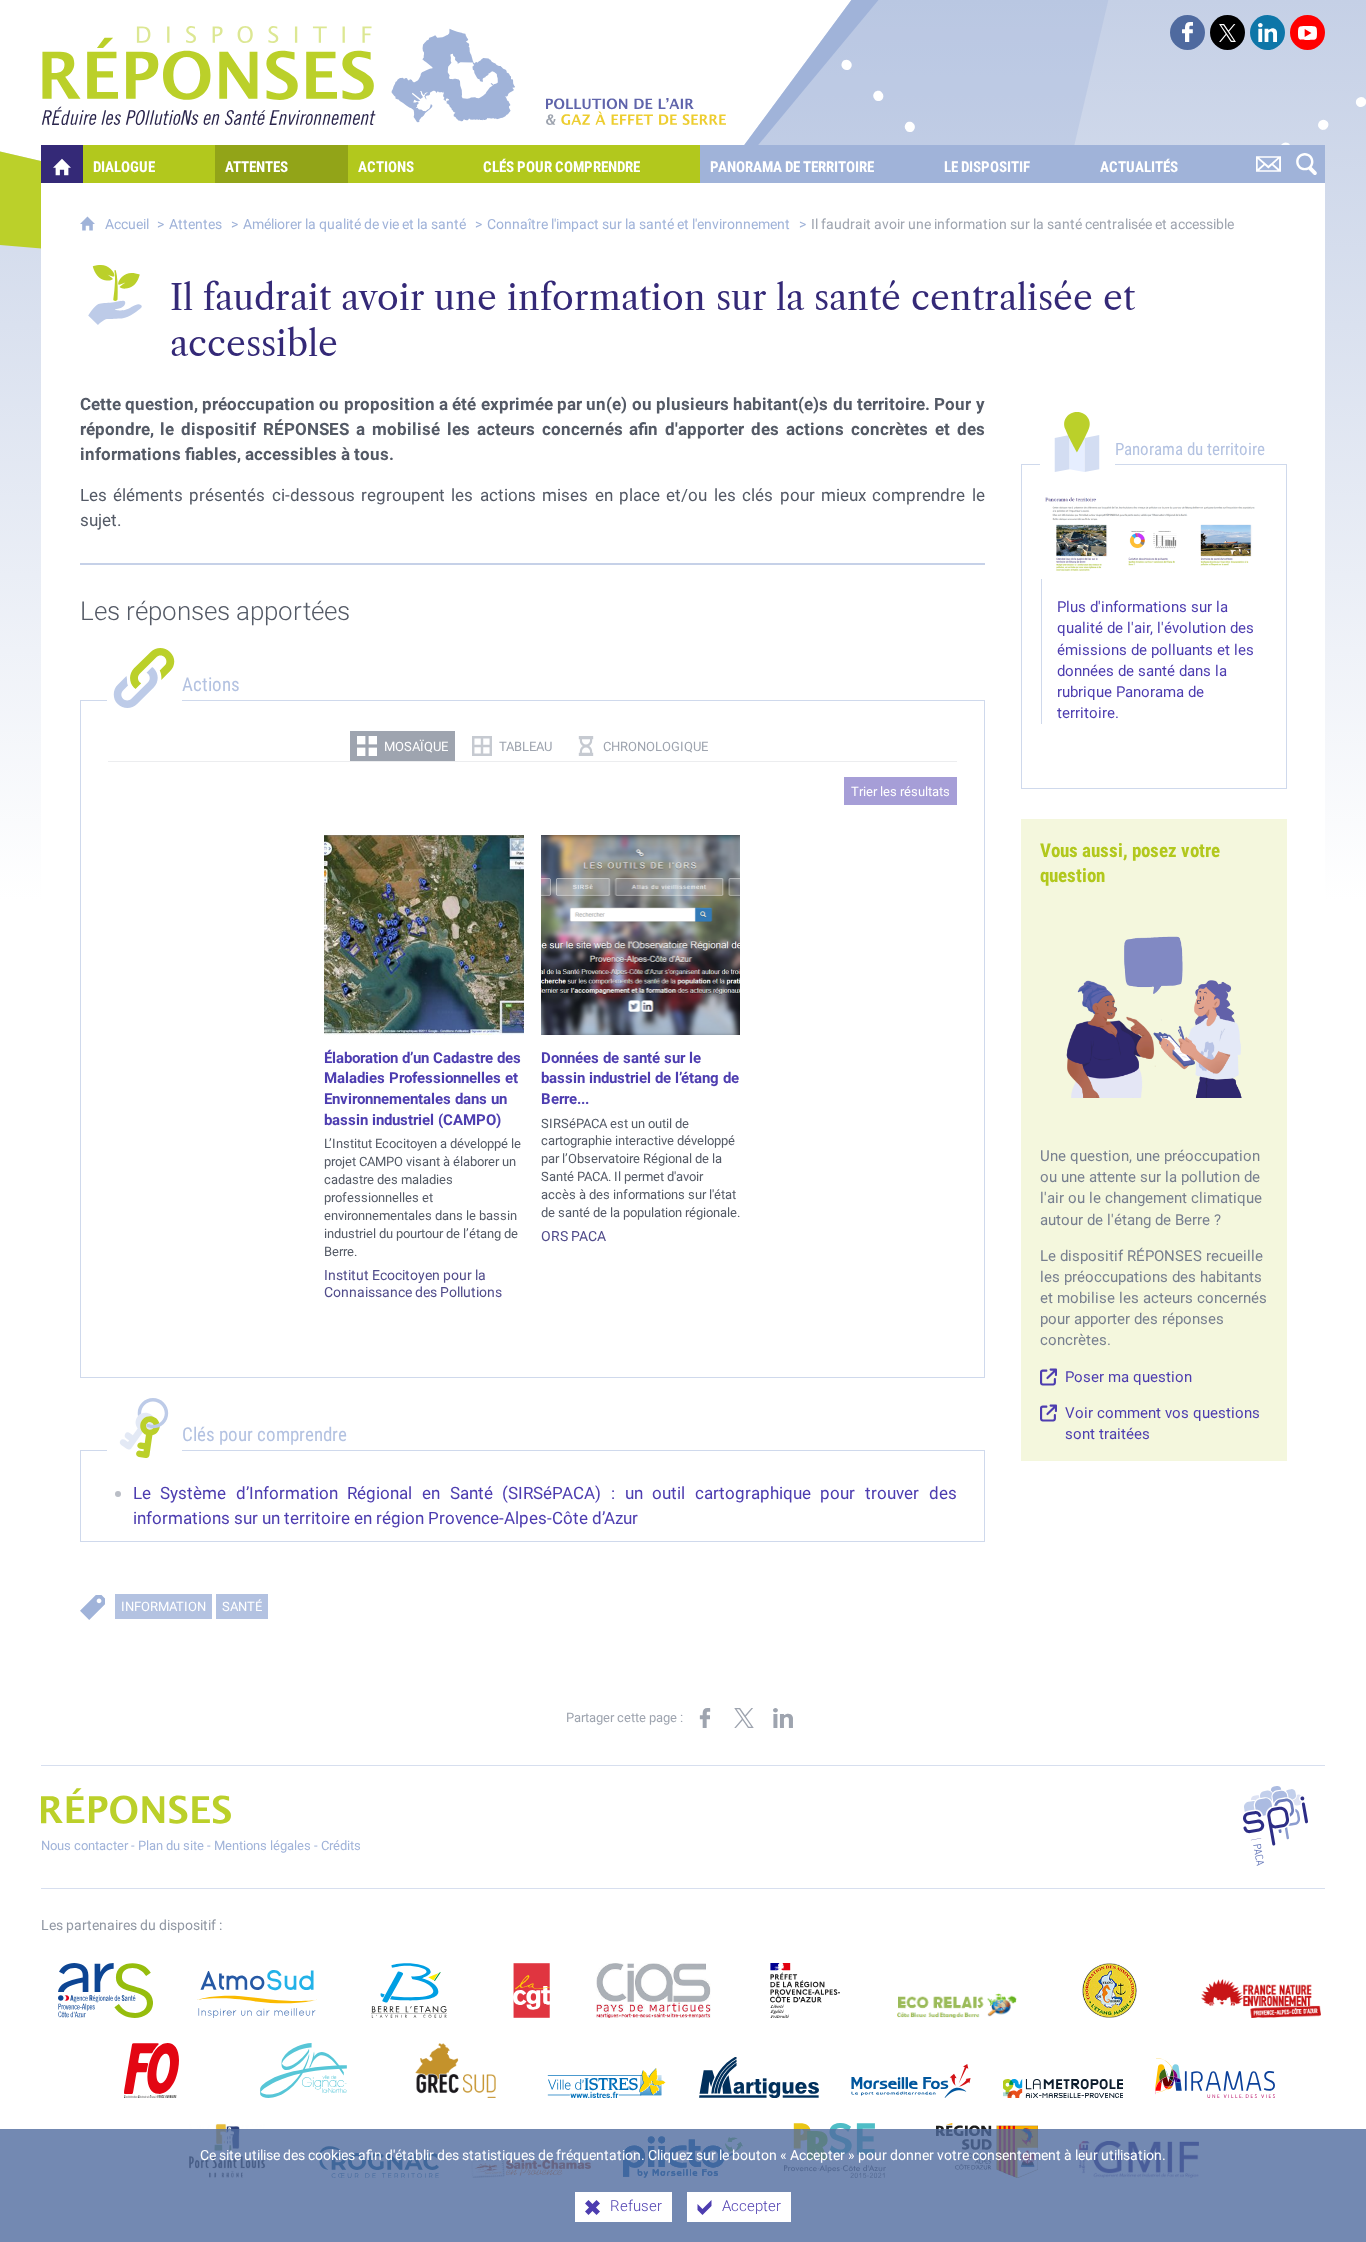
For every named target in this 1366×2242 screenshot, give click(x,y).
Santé (242, 1606)
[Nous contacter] (1268, 164)
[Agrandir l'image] (1154, 536)
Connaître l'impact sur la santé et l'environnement (638, 224)
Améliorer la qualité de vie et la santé (354, 224)
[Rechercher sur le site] (1306, 164)
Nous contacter (84, 1845)
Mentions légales (262, 1845)
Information (163, 1606)
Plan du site (171, 1845)
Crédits (341, 1845)
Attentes (195, 224)
